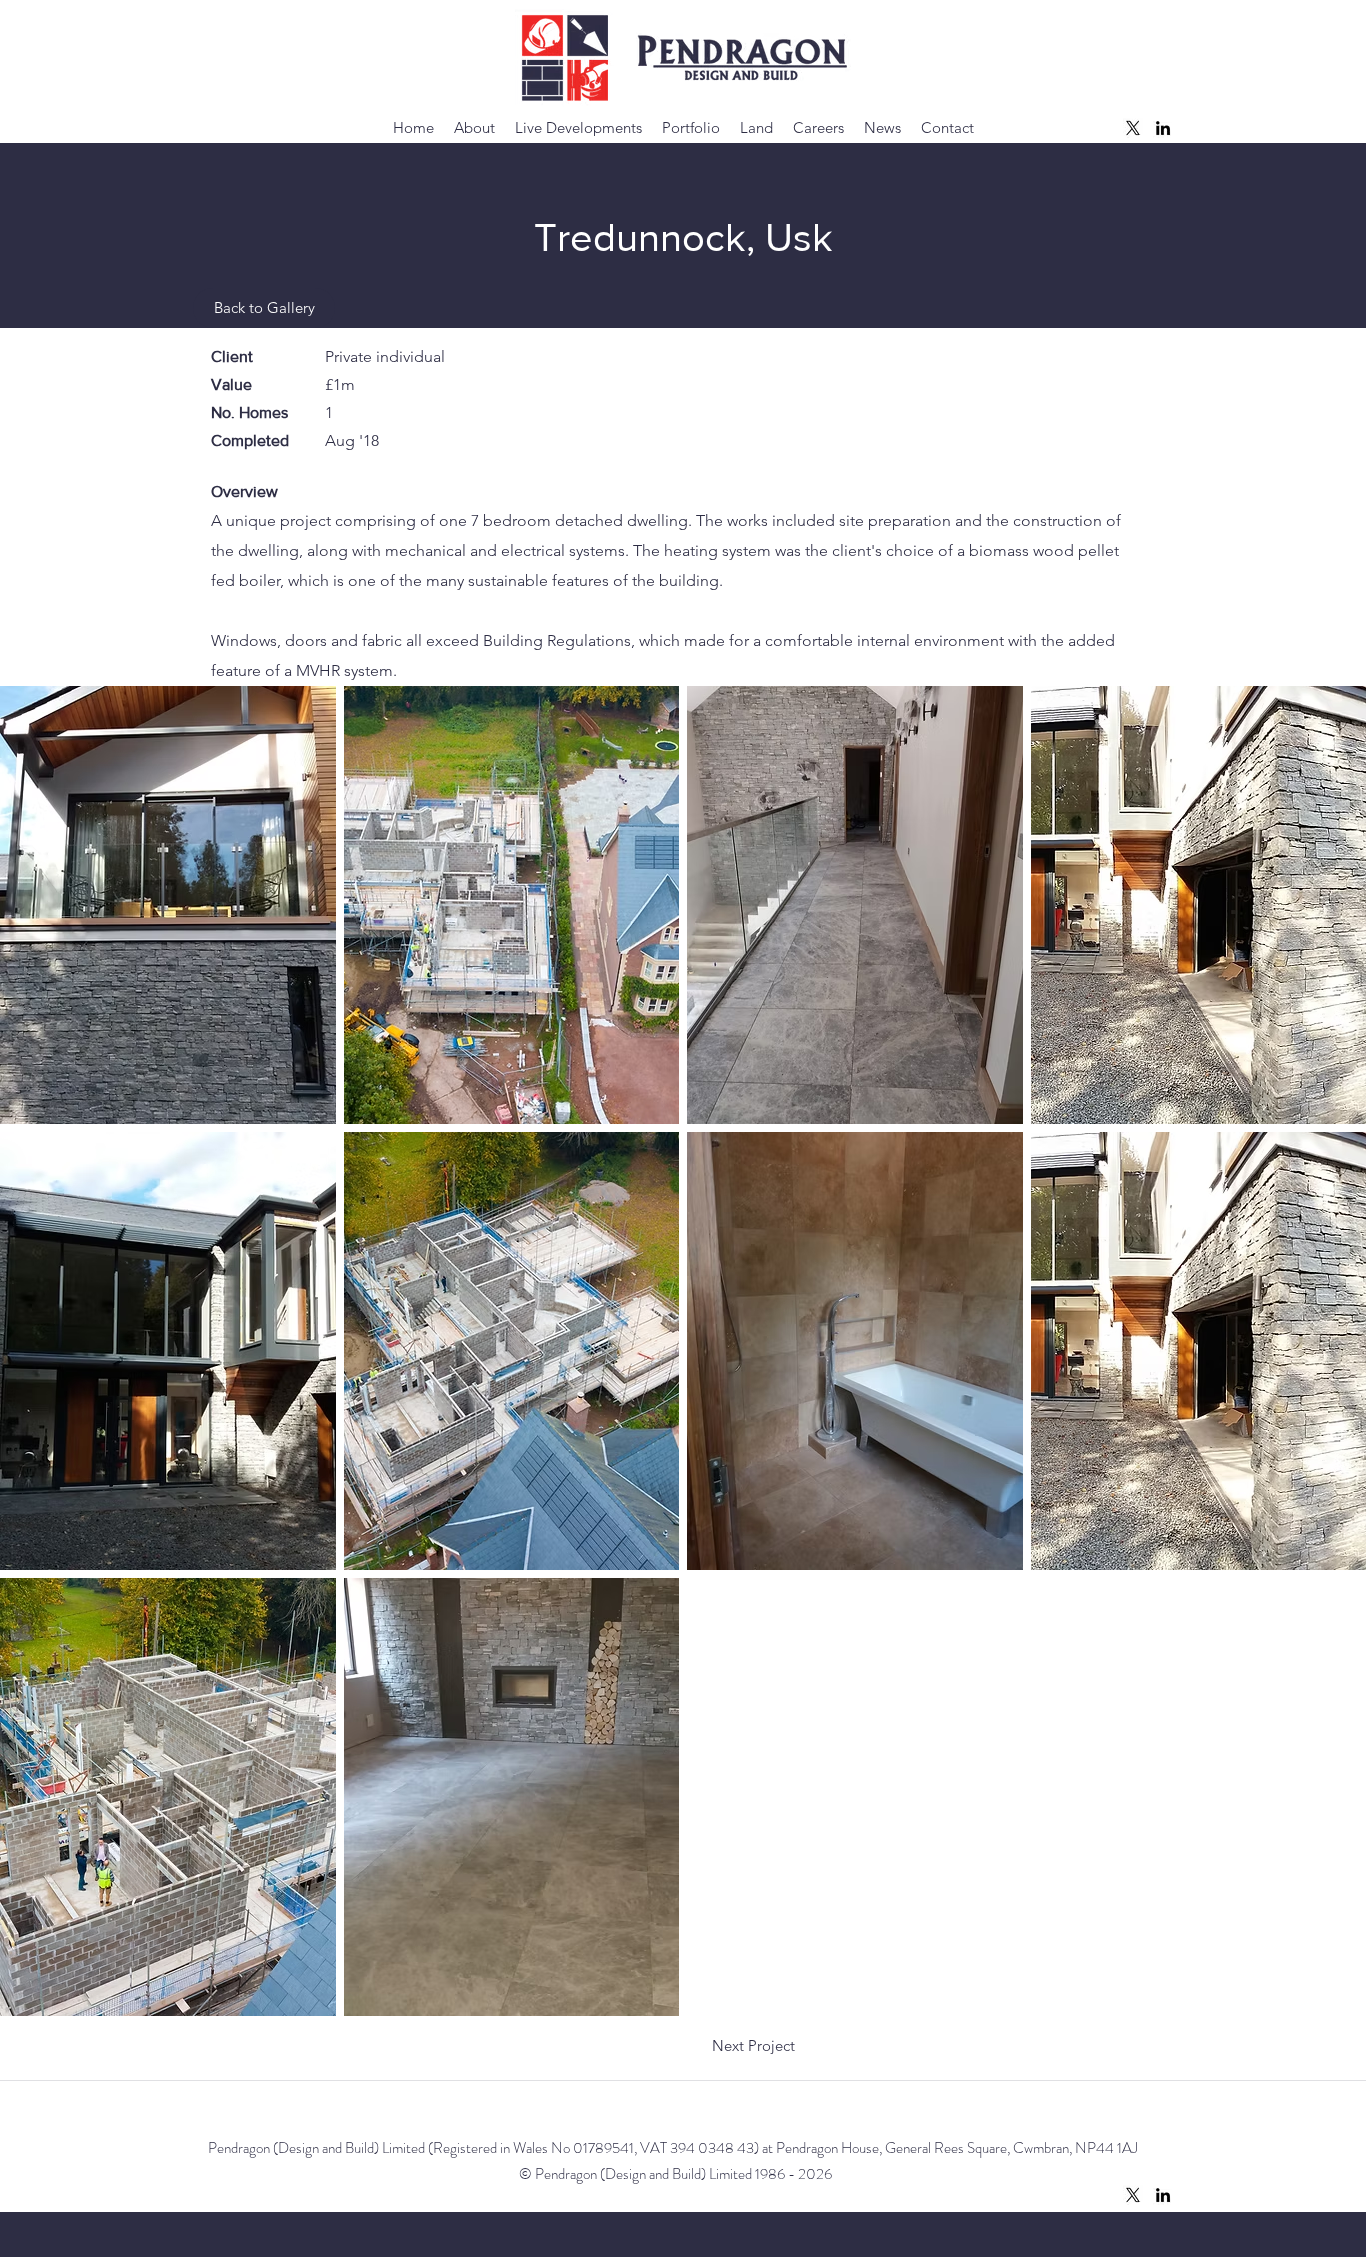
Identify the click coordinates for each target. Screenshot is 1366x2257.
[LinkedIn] (1163, 128)
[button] (168, 905)
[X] (1133, 128)
